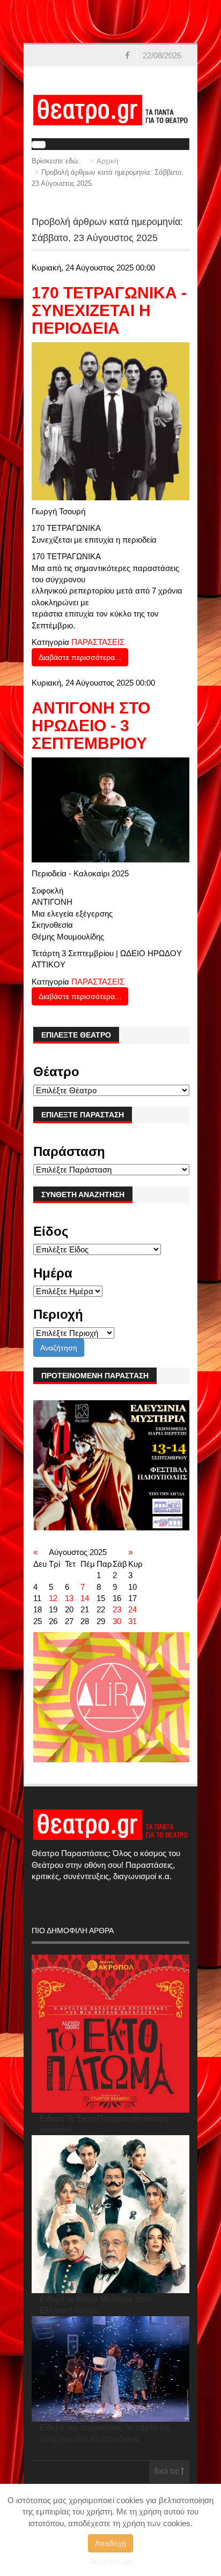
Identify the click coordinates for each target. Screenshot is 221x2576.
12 (53, 1598)
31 (132, 1621)
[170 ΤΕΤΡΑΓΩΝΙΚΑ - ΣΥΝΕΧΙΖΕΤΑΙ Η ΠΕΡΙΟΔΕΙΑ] (111, 421)
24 (132, 1609)
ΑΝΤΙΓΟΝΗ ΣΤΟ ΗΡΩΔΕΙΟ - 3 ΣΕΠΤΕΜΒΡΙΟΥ (91, 726)
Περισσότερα (111, 2562)
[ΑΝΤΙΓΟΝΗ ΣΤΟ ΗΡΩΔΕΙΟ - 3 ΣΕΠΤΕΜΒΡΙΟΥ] (111, 809)
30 (117, 1621)
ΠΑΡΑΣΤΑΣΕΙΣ (98, 642)
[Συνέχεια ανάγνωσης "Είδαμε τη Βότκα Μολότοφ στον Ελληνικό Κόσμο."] (111, 2214)
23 (117, 1609)
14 (85, 1598)
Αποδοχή (110, 2543)
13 (69, 1598)
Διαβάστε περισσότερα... (80, 657)
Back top (168, 2472)
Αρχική (107, 161)
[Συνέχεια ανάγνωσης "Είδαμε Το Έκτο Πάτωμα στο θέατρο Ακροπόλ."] (111, 2034)
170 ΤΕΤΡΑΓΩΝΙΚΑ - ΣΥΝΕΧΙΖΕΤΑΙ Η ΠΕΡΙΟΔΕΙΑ (109, 310)
